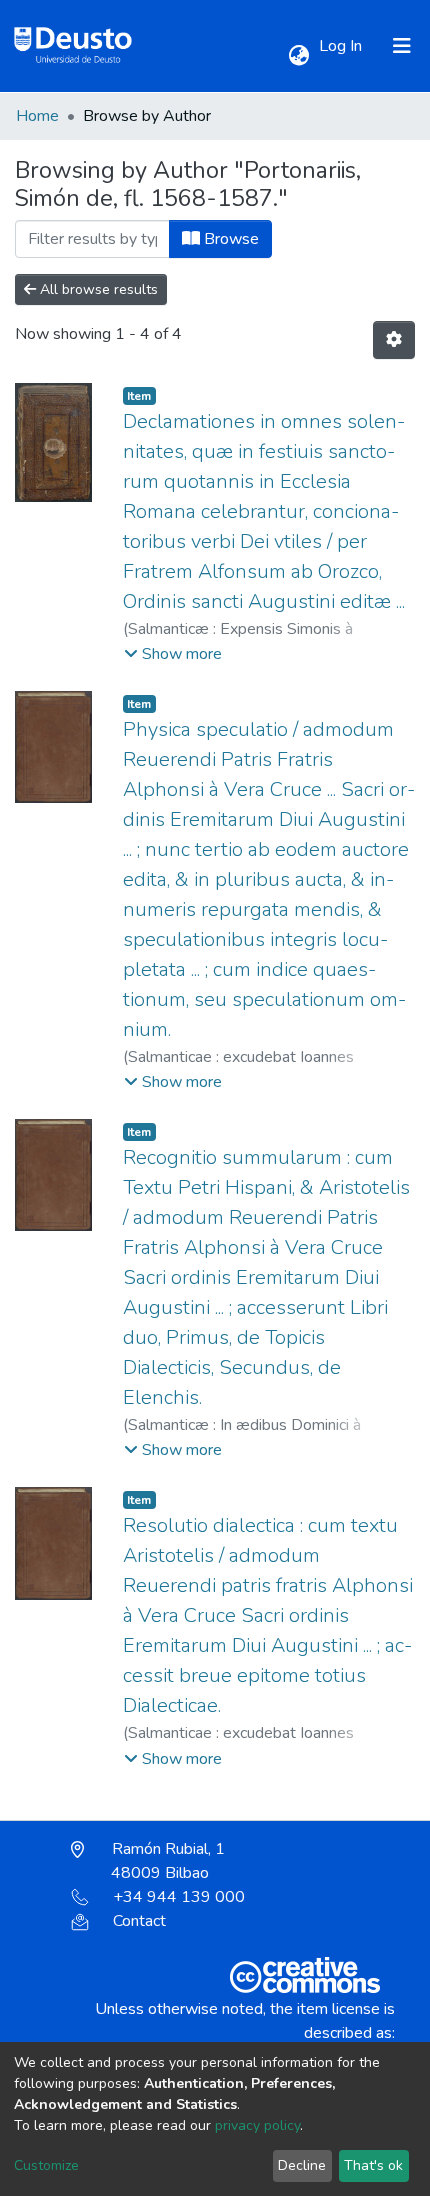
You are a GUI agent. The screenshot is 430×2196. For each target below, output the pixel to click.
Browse (229, 239)
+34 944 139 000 (179, 1897)
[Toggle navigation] (402, 46)
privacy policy (257, 2125)
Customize (46, 2165)
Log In (342, 46)
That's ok (373, 2165)
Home (37, 116)
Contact (139, 1921)
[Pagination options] (394, 340)
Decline (302, 2165)
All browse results (97, 289)
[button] (298, 56)
